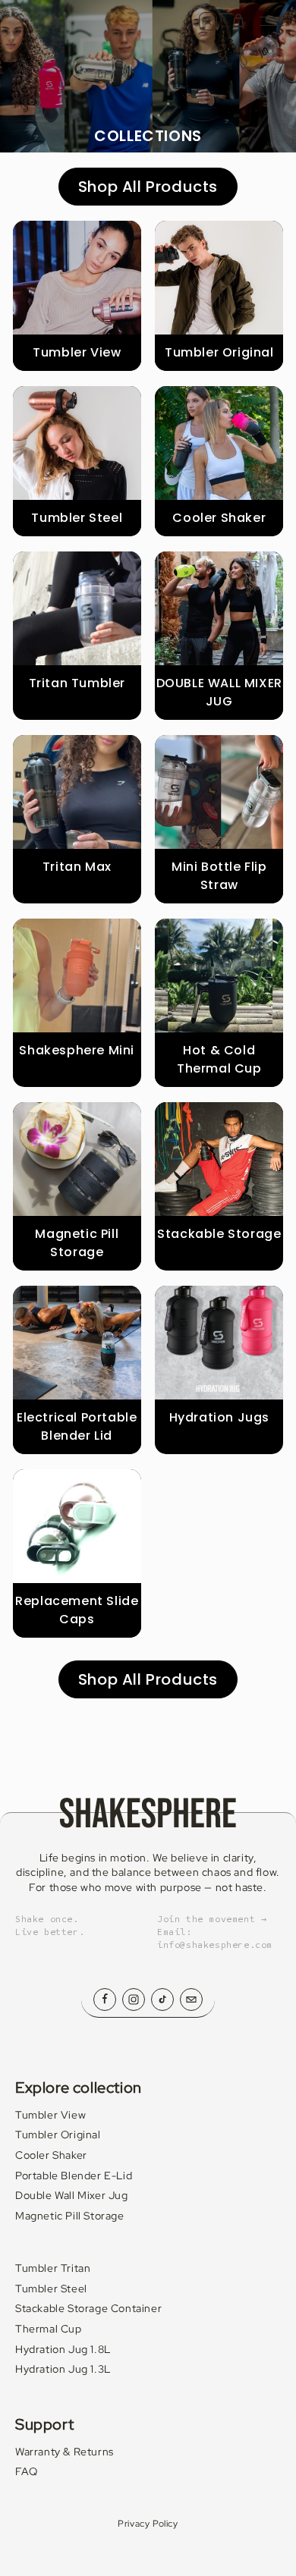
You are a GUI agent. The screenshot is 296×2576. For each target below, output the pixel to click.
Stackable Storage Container (88, 2308)
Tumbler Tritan (53, 2268)
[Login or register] (208, 21)
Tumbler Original (58, 2135)
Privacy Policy (148, 2524)
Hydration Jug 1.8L (63, 2349)
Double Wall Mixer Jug (72, 2195)
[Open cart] (238, 21)
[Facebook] (105, 2000)
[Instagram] (134, 2000)
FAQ (27, 2471)
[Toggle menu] (272, 21)
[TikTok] (162, 2000)
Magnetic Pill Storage (70, 2216)
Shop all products (148, 187)
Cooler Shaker (51, 2155)
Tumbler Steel (51, 2289)
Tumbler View (50, 2115)
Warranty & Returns (65, 2452)
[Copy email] (191, 2000)
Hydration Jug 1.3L (63, 2369)
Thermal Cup (49, 2329)
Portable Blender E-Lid (74, 2175)
